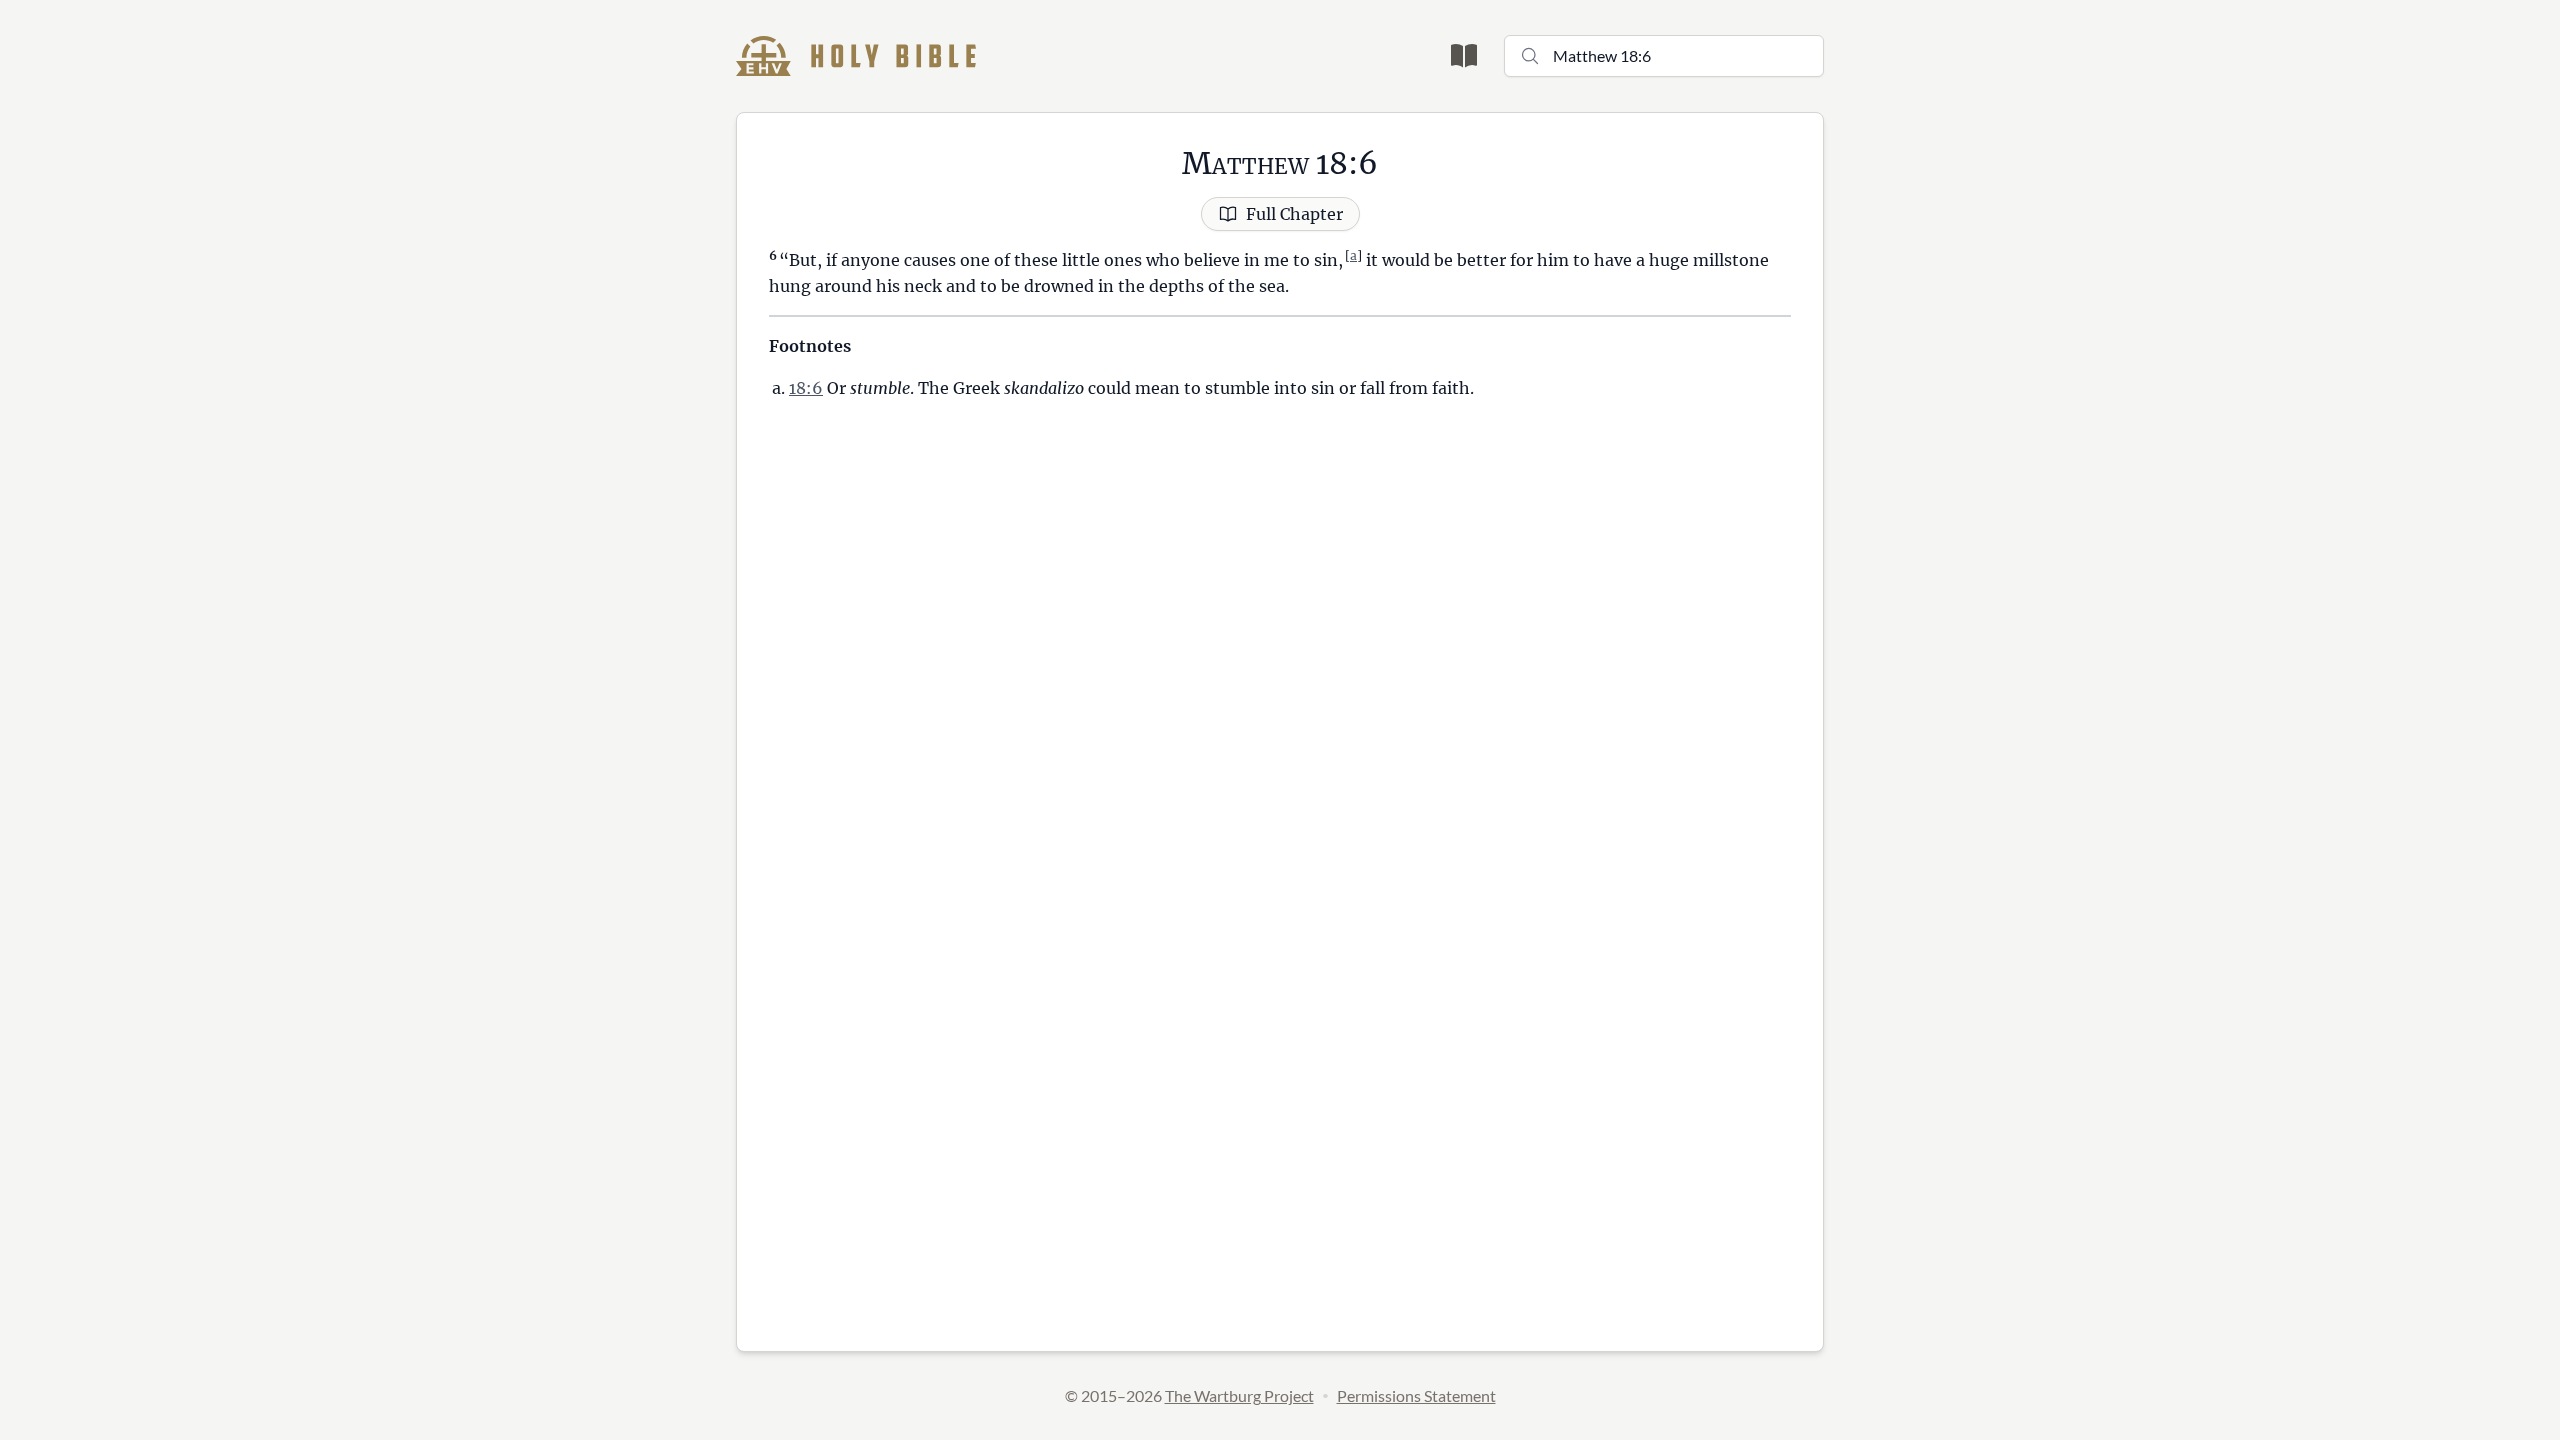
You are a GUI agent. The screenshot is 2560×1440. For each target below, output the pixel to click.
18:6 (806, 388)
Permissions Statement (1416, 1395)
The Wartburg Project (1239, 1395)
